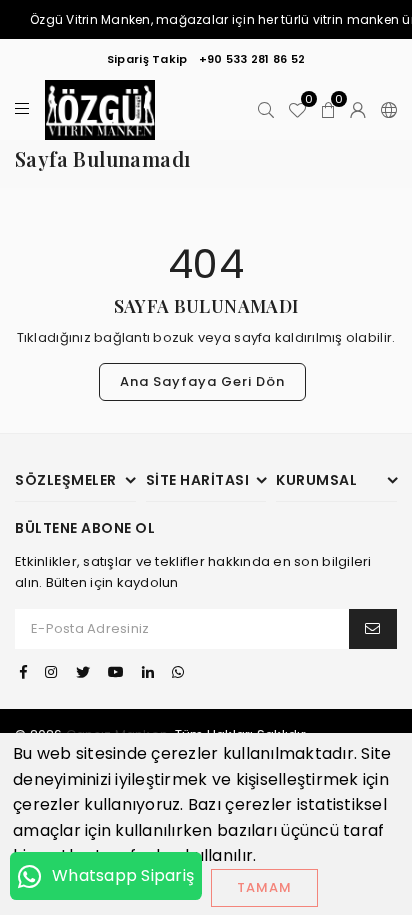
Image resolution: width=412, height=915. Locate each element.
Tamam (264, 887)
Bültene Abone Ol (85, 528)
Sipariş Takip (147, 59)
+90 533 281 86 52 (252, 59)
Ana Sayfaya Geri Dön (202, 381)
